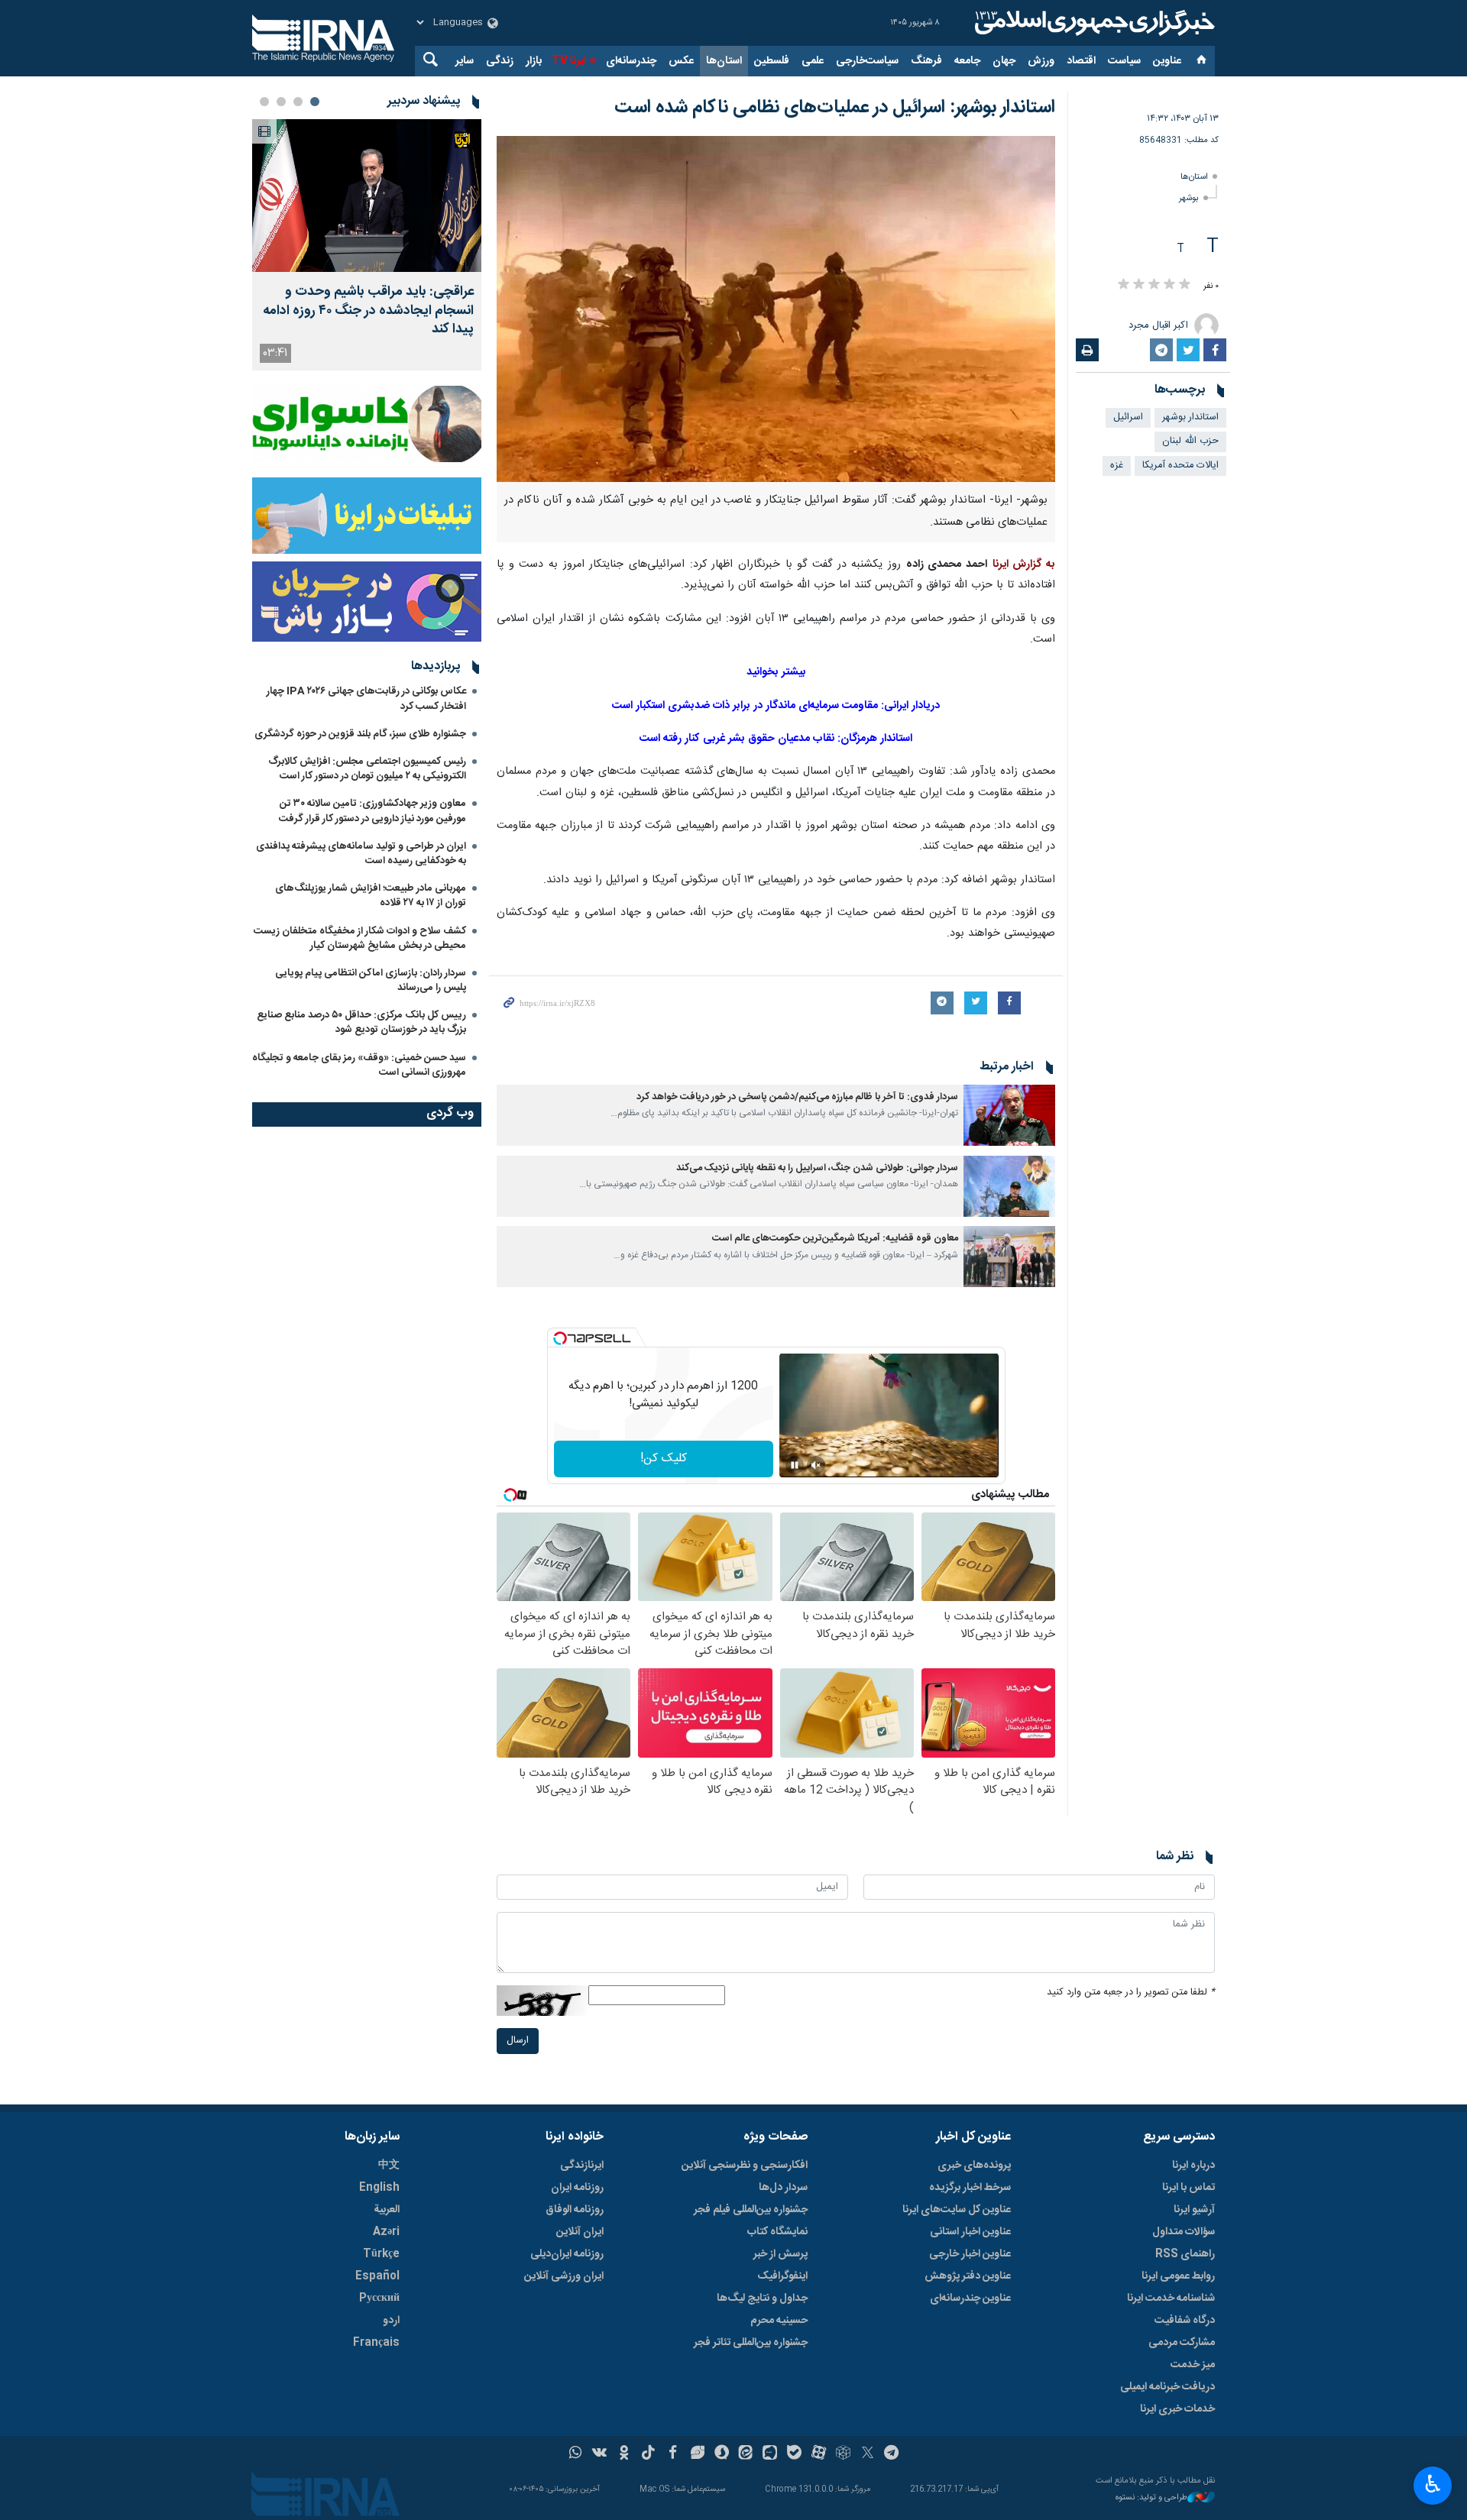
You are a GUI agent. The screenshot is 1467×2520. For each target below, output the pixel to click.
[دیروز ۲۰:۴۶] (367, 196)
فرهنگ (926, 61)
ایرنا (1093, 23)
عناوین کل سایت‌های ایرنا (957, 2210)
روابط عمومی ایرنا (1178, 2276)
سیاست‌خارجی (867, 61)
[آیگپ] (770, 2454)
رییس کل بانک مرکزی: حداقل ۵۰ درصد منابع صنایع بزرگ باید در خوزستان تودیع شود (361, 1022)
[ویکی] (599, 2454)
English (379, 2188)
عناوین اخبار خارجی (970, 2254)
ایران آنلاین (580, 2232)
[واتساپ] (576, 2454)
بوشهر (1189, 198)
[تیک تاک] (648, 2454)
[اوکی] (624, 2454)
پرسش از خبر (780, 2254)
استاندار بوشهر (1190, 417)
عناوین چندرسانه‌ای (970, 2298)
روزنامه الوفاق (575, 2210)
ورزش (1041, 61)
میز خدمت (1193, 2365)
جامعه (967, 61)
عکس (681, 61)
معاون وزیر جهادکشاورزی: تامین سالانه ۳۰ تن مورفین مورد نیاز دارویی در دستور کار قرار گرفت (372, 811)
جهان (1004, 61)
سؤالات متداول (1184, 2232)
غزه (1117, 466)
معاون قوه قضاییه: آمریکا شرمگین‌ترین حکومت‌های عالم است (835, 1239)
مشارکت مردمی (1182, 2343)
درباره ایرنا (1193, 2166)
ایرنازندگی (582, 2166)
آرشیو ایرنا (1194, 2210)
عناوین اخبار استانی (970, 2232)
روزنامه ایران (577, 2188)
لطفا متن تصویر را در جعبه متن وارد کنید (1131, 1993)
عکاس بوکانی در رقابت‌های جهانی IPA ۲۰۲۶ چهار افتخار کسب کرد (366, 699)
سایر (465, 61)
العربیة (387, 2210)
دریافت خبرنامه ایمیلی (1167, 2387)
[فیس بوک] (673, 2454)
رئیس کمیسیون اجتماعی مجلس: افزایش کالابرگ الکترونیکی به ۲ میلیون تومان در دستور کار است (367, 769)
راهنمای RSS (1185, 2254)
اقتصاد (1081, 61)
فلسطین (772, 61)
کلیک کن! (664, 1459)
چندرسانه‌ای (631, 61)
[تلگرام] (892, 2454)
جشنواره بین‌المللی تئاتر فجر (751, 2343)
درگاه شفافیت (1185, 2321)
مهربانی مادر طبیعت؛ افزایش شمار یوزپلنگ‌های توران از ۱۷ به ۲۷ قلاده (371, 896)
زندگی (500, 61)
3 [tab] (281, 102)
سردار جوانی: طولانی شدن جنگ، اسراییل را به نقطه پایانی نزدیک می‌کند (817, 1168)
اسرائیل (1128, 417)
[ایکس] (868, 2454)
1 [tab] (315, 102)
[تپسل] (560, 1338)
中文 (389, 2166)
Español (377, 2276)
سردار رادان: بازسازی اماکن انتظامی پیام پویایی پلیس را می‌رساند (371, 980)
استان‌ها (724, 61)
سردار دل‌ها (783, 2188)
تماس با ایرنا (1188, 2188)
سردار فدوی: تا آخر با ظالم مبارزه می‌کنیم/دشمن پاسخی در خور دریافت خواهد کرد (797, 1097)
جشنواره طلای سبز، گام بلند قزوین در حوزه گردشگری (360, 734)
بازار (534, 61)
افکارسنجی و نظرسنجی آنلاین (745, 2166)
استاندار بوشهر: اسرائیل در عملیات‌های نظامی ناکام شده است (835, 108)
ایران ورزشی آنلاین (564, 2276)
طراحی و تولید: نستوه (1151, 2498)
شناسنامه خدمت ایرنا (1171, 2298)
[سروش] (722, 2454)
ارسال (518, 2041)
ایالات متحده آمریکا (1180, 466)
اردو (391, 2321)
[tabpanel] (367, 245)
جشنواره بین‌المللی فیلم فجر (751, 2210)
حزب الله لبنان (1190, 441)
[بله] (794, 2454)
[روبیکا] (843, 2454)
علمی (813, 61)
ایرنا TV (569, 61)
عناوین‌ (1167, 61)
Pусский (379, 2298)
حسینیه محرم (779, 2321)
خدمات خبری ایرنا (1177, 2409)
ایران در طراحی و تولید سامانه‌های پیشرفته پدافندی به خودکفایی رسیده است (361, 854)
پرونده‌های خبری (974, 2166)
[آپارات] (819, 2454)
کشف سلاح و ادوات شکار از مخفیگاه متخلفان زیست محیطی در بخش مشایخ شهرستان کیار (360, 938)
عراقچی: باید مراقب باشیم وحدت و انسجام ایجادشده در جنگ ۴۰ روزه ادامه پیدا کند (368, 311)
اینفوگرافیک (782, 2276)
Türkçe (381, 2254)
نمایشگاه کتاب (777, 2232)
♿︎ (1433, 2484)
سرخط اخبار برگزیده (970, 2188)
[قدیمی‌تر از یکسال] (1009, 1115)
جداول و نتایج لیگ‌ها (762, 2298)
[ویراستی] (697, 2454)
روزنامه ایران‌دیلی (567, 2254)
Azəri (386, 2232)
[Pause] (795, 1465)
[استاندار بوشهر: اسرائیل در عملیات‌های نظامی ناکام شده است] (776, 309)
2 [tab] (298, 102)
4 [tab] (264, 102)
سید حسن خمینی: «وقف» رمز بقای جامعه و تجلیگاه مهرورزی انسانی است (359, 1065)
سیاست (1124, 61)
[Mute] (816, 1465)
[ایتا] (746, 2454)
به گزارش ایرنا (1024, 564)
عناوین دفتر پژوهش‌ (968, 2276)
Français (376, 2343)
